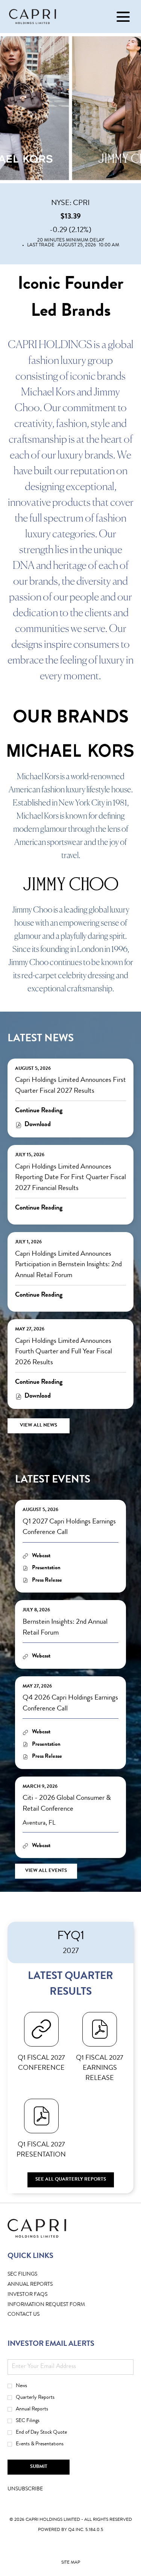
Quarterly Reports (35, 2398)
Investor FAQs (39, 2295)
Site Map (71, 2564)
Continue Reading (39, 1111)
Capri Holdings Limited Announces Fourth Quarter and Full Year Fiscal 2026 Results (64, 1352)
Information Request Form (58, 2305)
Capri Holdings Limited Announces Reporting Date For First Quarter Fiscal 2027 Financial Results (70, 1178)
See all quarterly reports (71, 2180)
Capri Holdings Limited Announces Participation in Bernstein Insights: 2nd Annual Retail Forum (68, 1265)
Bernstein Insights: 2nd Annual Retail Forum (65, 1628)
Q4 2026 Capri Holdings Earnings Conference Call (70, 1704)
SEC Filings (34, 2275)
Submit (39, 2467)
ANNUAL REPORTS (42, 2285)
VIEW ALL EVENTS (46, 1871)
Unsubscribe (25, 2489)
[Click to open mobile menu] (123, 17)
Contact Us (35, 2315)
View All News (39, 1426)
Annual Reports (32, 2409)
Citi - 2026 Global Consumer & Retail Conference (67, 1804)
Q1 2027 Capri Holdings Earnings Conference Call (69, 1528)
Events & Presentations (40, 2444)
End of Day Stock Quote (41, 2433)
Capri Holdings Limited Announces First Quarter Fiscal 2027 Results (70, 1086)
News (21, 2386)
